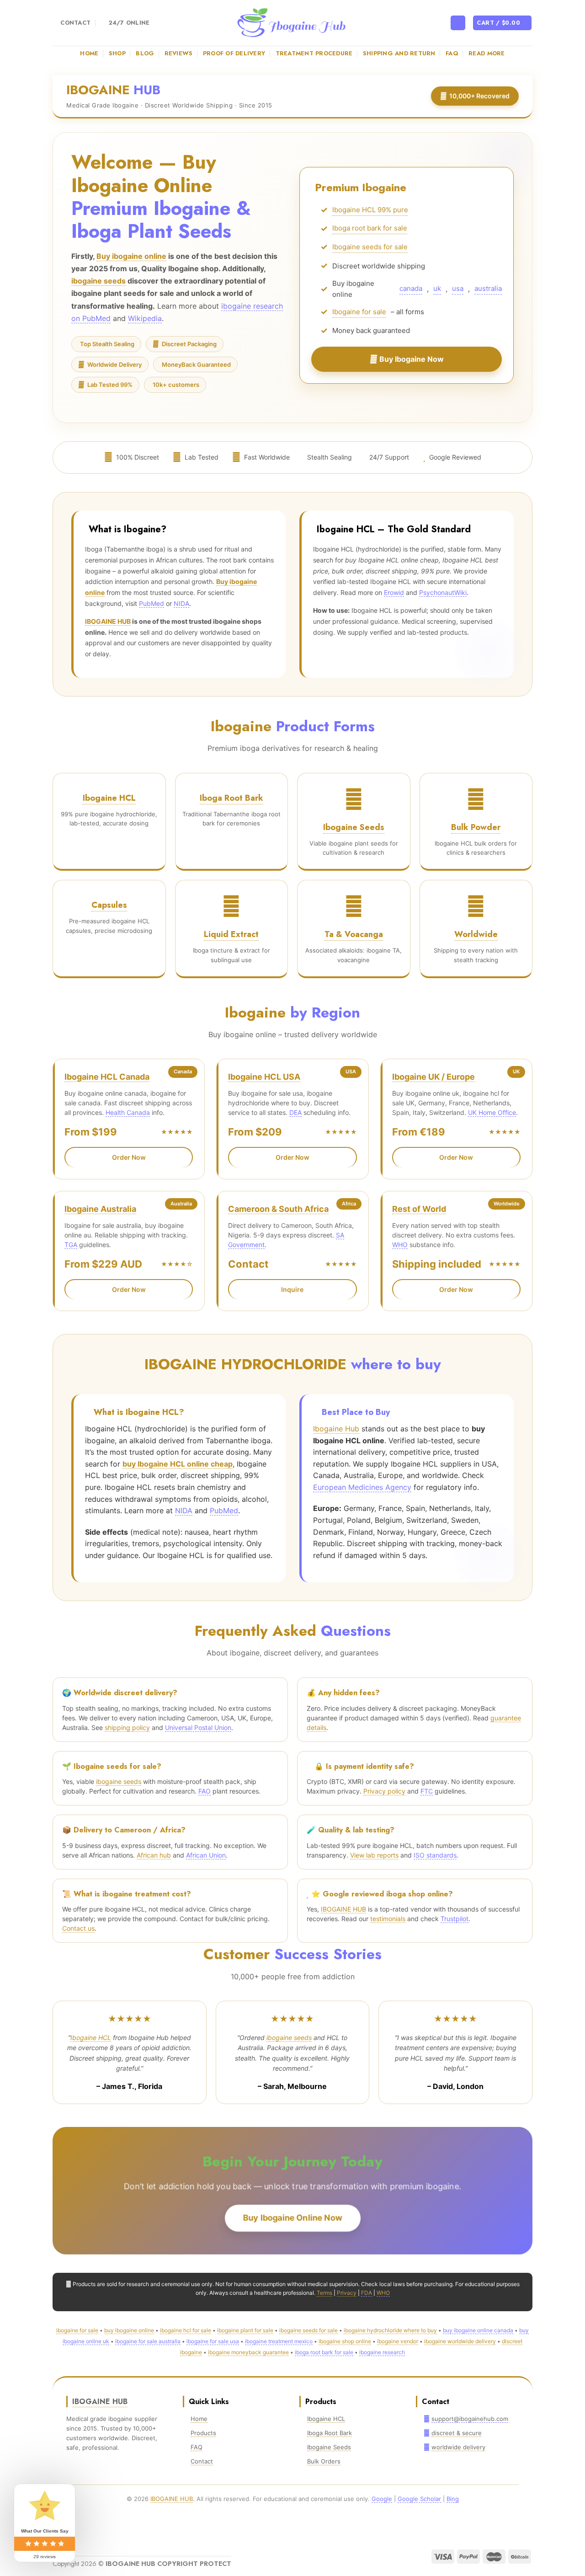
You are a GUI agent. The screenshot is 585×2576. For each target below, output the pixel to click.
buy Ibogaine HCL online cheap (178, 1464)
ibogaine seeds (98, 281)
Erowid (394, 592)
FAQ (197, 2447)
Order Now (129, 1157)
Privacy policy (384, 1791)
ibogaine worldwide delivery (460, 2341)
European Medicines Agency (362, 1487)
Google (382, 2499)
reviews (179, 53)
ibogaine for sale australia (148, 2341)
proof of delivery (234, 53)
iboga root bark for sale (324, 2352)
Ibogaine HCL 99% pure (370, 212)
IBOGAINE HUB (108, 621)
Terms (324, 2293)
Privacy (347, 2293)
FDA (367, 2293)
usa (458, 291)
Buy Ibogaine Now (411, 361)
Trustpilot (455, 1919)
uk (437, 291)
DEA (295, 1112)
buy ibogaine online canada (478, 2330)
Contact (202, 2461)
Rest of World (419, 1209)
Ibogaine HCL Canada (107, 1077)
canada (411, 291)
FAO (205, 1791)
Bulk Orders (324, 2461)
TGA (71, 1245)
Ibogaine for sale (359, 314)
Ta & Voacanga (354, 934)
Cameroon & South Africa (278, 1209)
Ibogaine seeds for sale (370, 249)
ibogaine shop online (345, 2341)
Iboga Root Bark (231, 798)
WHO (400, 1245)
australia (488, 291)
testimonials (388, 1919)
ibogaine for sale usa (213, 2341)
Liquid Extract (231, 934)
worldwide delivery (458, 2447)
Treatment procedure (314, 53)
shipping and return (399, 53)
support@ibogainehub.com (470, 2419)
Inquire (292, 1289)
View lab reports (374, 1855)
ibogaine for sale (77, 2330)
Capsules (109, 905)
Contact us (78, 1928)
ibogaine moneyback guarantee (248, 2352)
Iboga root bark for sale (370, 230)
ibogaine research (382, 2352)
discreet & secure (457, 2433)
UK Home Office (492, 1112)
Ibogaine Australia (100, 1209)
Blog (145, 53)
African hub (154, 1855)
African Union (206, 1855)
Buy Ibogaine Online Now (293, 2218)
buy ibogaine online (129, 2330)
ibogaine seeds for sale (308, 2330)
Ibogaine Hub (336, 1429)
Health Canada (128, 1112)
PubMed (152, 603)
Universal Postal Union (198, 1727)
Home (89, 53)
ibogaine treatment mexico (279, 2341)
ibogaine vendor (398, 2341)
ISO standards (435, 1855)
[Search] (458, 23)
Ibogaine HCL (109, 798)
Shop (117, 53)
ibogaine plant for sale (245, 2330)
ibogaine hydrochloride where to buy (390, 2330)
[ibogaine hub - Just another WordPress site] (292, 23)
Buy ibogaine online (131, 256)
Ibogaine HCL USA (264, 1077)
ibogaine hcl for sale (186, 2330)
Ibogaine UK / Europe (433, 1077)
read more (487, 53)
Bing (453, 2499)
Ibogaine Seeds (354, 827)
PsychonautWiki (443, 592)
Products (203, 2433)
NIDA (181, 603)
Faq (452, 53)
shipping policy (127, 1727)
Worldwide (476, 934)
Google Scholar (419, 2499)
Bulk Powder (476, 827)
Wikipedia (145, 318)
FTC (427, 1791)
